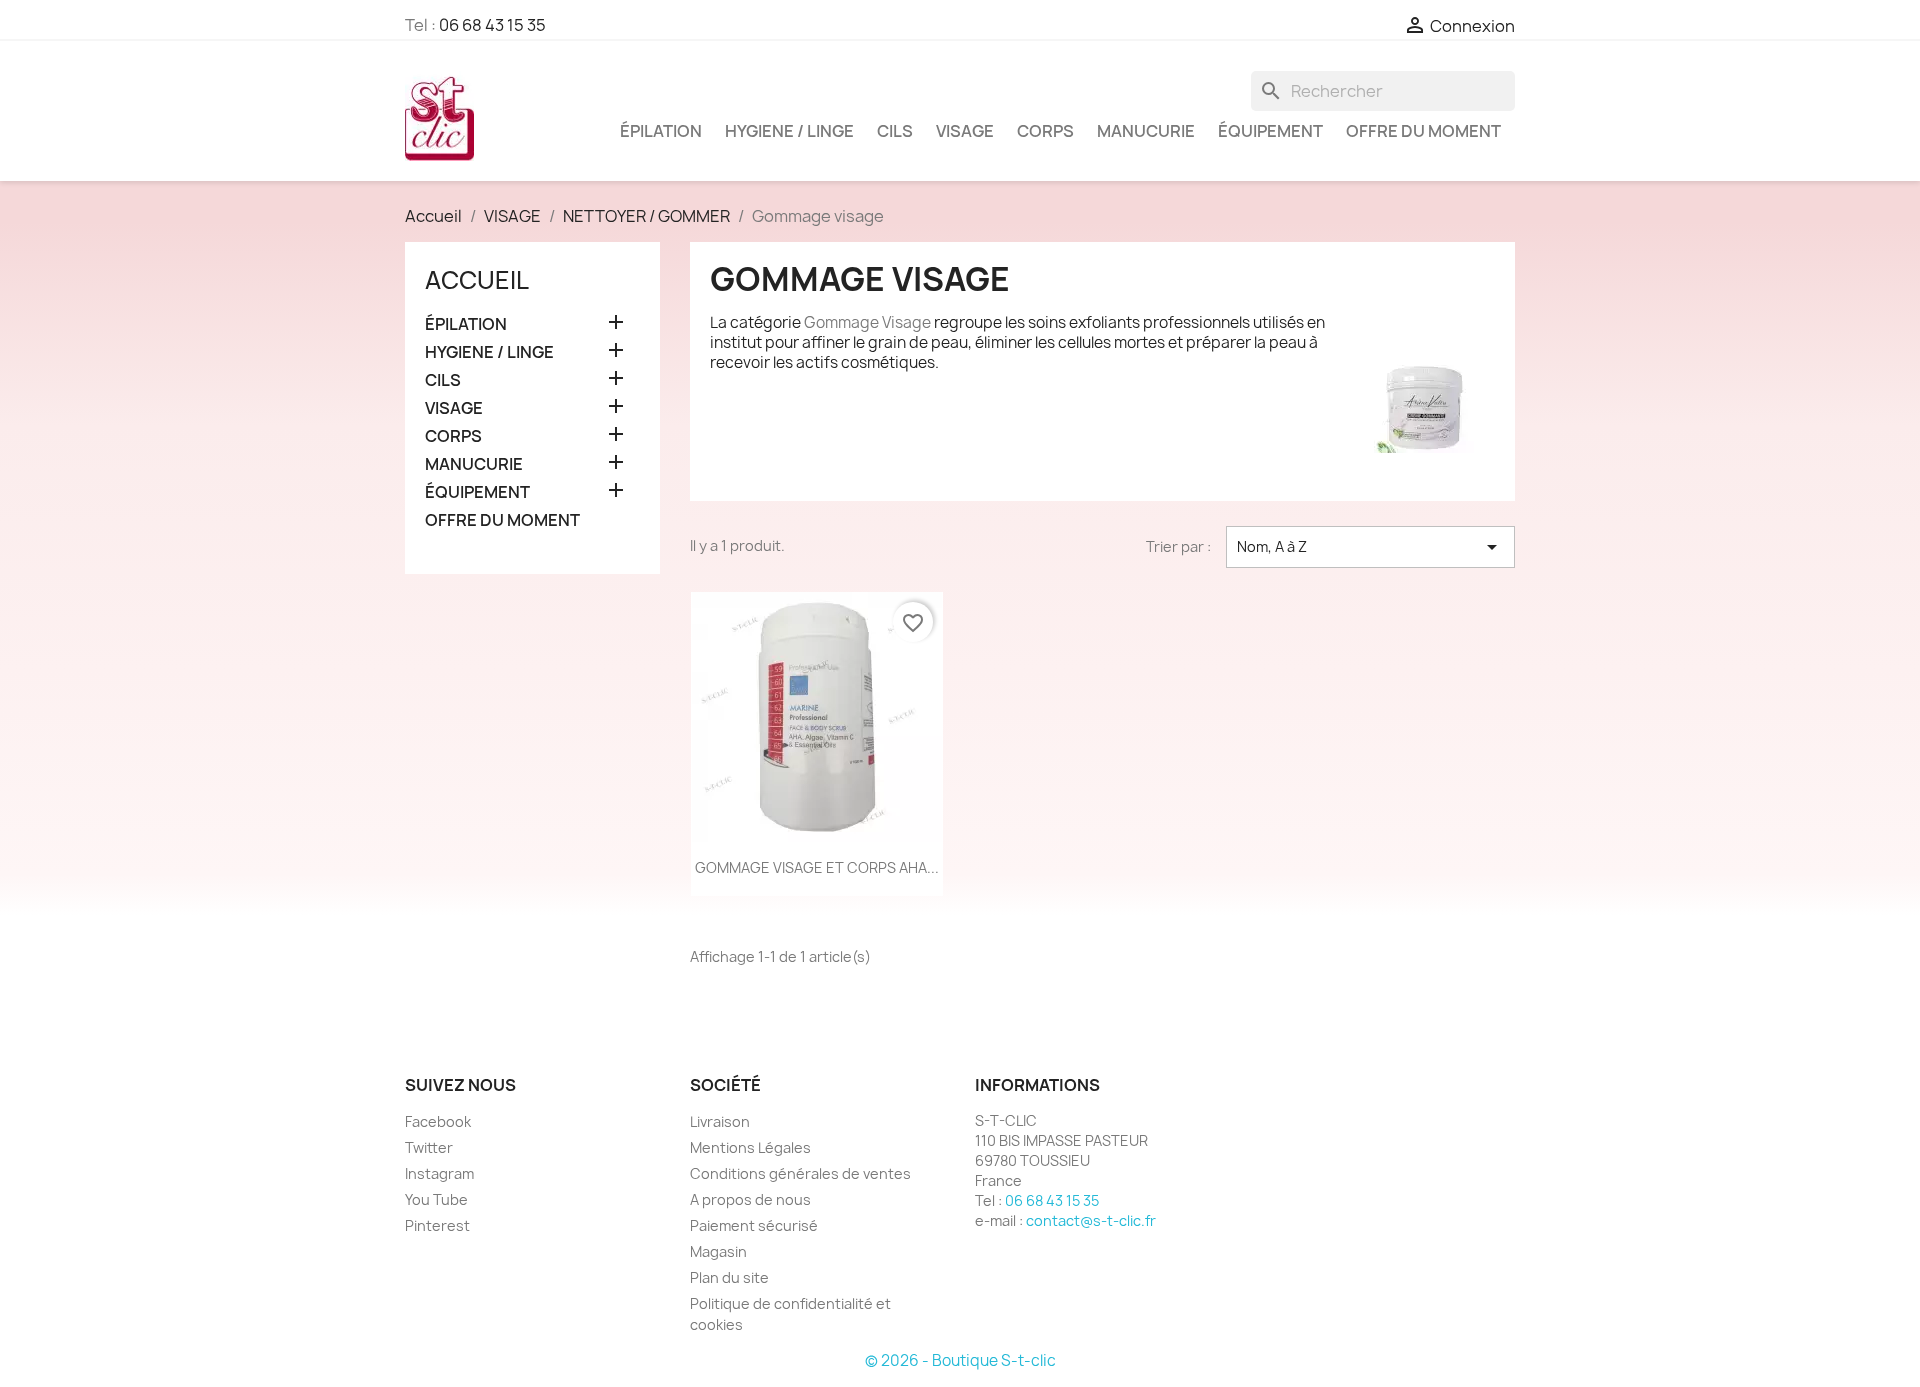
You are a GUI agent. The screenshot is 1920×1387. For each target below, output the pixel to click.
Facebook (438, 1121)
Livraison (720, 1121)
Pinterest (437, 1225)
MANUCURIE (1146, 131)
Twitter (429, 1147)
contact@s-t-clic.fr (1091, 1220)
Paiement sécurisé (754, 1225)
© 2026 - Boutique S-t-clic (960, 1360)
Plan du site (729, 1277)
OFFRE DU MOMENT (1423, 131)
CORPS (1045, 131)
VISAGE (965, 131)
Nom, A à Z (1370, 547)
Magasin (718, 1251)
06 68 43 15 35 (492, 25)
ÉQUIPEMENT (1270, 131)
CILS (895, 131)
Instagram (439, 1173)
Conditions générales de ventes (800, 1173)
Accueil (477, 280)
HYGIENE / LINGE (789, 131)
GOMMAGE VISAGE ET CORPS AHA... (817, 867)
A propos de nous (750, 1199)
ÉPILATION (661, 131)
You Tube (436, 1199)
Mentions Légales (750, 1147)
